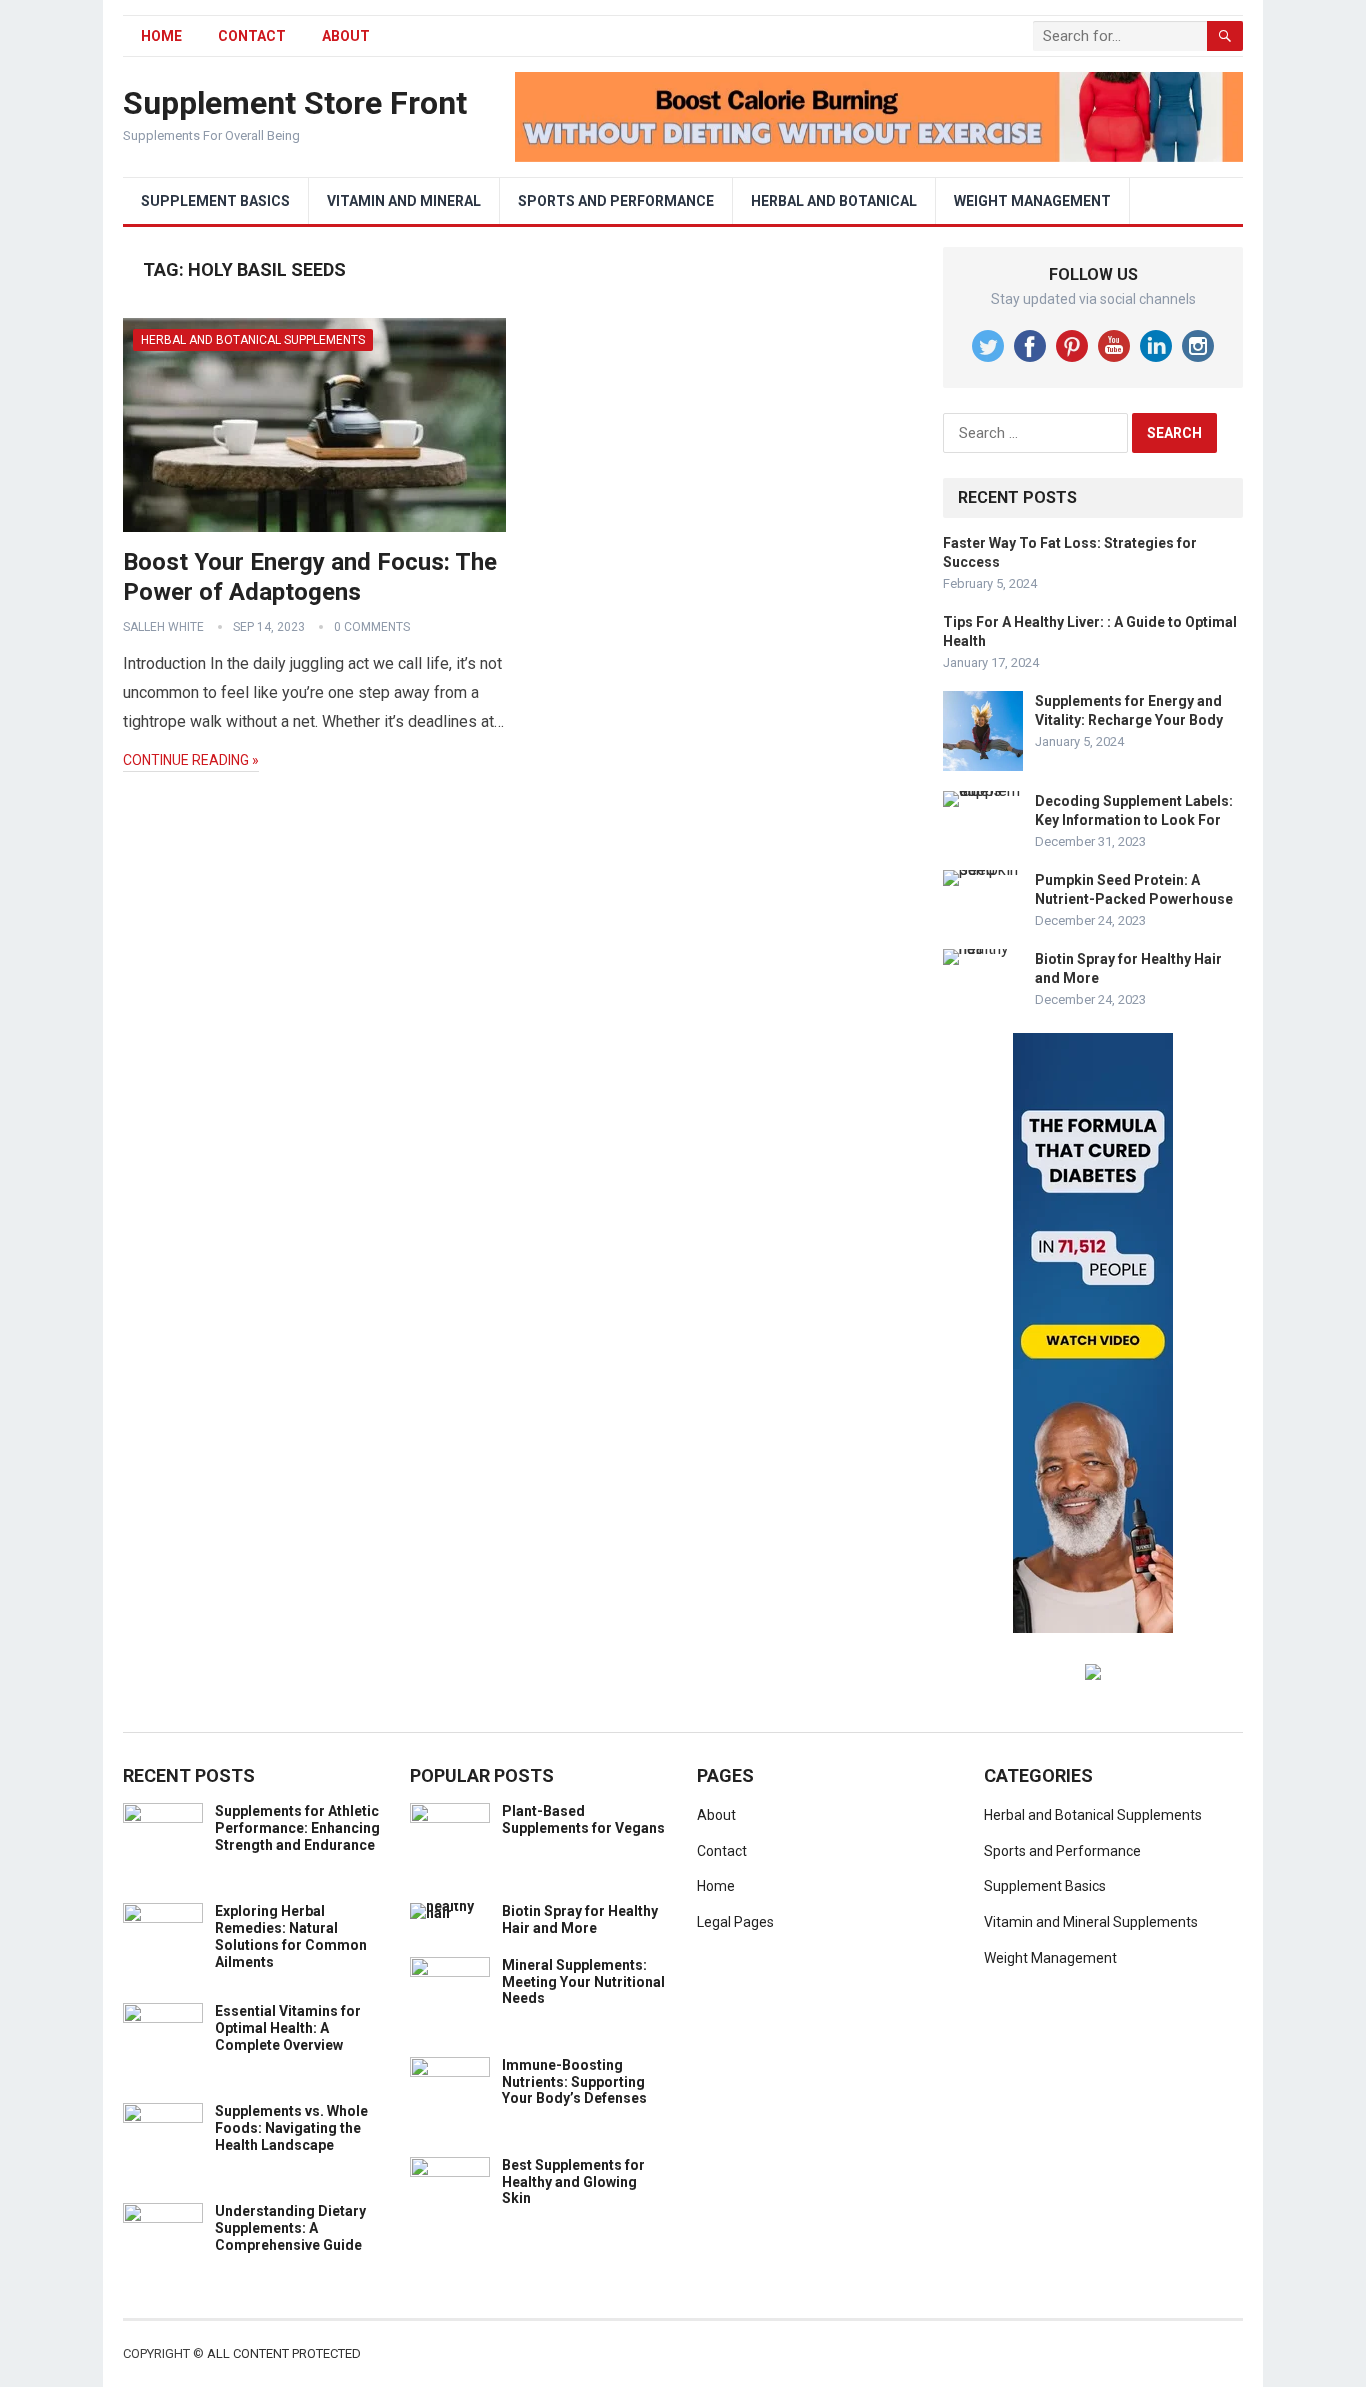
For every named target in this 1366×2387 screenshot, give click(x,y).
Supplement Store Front (295, 103)
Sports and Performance (616, 201)
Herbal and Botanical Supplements (253, 340)
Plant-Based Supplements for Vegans (583, 1819)
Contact (252, 36)
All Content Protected (284, 2353)
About (346, 36)
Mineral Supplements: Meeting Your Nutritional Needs (583, 1982)
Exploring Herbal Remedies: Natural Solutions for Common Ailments (291, 1936)
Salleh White (163, 627)
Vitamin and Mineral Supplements (1091, 1922)
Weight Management (1032, 201)
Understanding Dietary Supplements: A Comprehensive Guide (290, 2228)
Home (716, 1886)
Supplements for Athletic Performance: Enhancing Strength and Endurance (297, 1828)
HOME (161, 36)
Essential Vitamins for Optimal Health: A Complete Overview (288, 2028)
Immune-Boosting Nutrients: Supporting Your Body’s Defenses (574, 2082)
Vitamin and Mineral (404, 201)
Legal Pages (735, 1922)
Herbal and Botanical (834, 201)
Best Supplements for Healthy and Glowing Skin (573, 2182)
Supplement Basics (215, 201)
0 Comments (372, 627)
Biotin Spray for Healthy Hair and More (580, 1919)
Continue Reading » (191, 760)
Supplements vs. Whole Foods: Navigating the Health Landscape (291, 2128)
